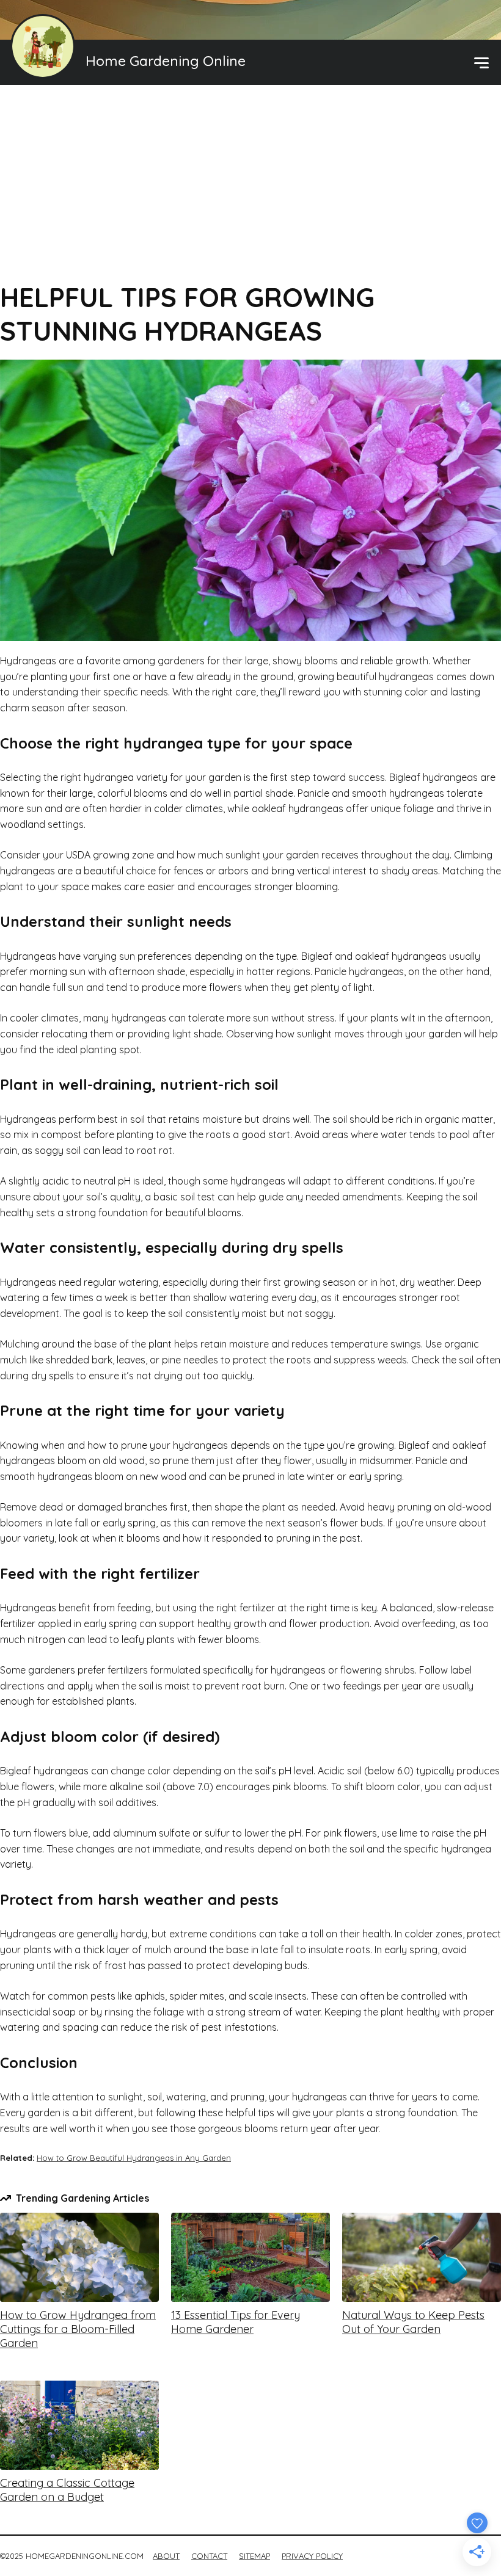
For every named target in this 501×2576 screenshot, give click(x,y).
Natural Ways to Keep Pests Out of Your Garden (413, 2322)
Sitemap (254, 2556)
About (166, 2556)
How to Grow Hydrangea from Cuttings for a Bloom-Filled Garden (78, 2329)
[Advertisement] (250, 189)
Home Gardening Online (166, 61)
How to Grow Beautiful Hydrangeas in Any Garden (134, 2158)
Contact (209, 2556)
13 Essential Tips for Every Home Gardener (236, 2322)
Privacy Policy (312, 2556)
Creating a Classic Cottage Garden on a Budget (67, 2490)
